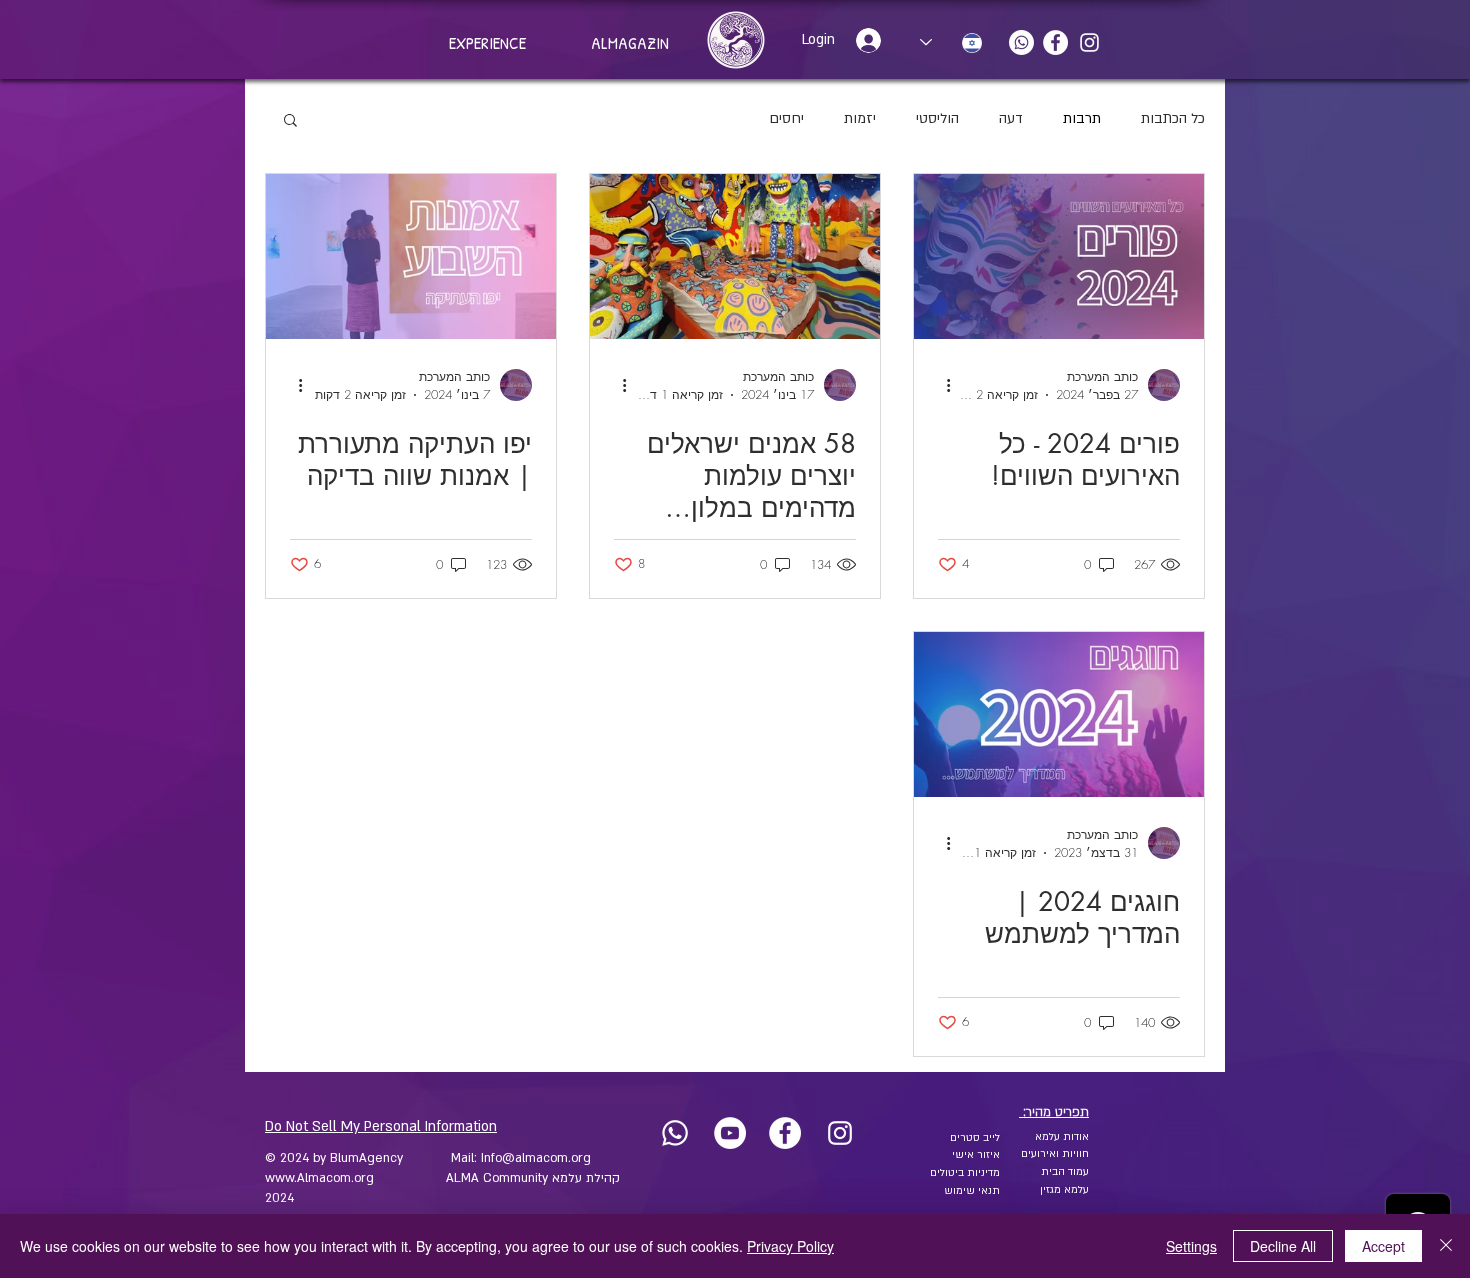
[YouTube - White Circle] (730, 1133)
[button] (290, 121)
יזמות (860, 118)
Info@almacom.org (536, 1158)
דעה (1011, 118)
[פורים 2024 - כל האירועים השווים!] (1059, 256)
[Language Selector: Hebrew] (951, 42)
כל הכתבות (1173, 118)
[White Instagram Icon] (1089, 42)
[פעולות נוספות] (941, 385)
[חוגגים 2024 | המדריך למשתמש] (1059, 714)
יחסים (786, 118)
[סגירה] (1446, 1246)
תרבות (1082, 118)
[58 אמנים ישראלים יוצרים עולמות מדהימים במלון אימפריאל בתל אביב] (735, 256)
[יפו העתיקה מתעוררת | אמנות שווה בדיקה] (411, 256)
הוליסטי (937, 118)
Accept (1383, 1246)
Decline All (1283, 1246)
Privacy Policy (790, 1246)
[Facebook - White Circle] (1055, 42)
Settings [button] (1191, 1246)
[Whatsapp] (1021, 42)
